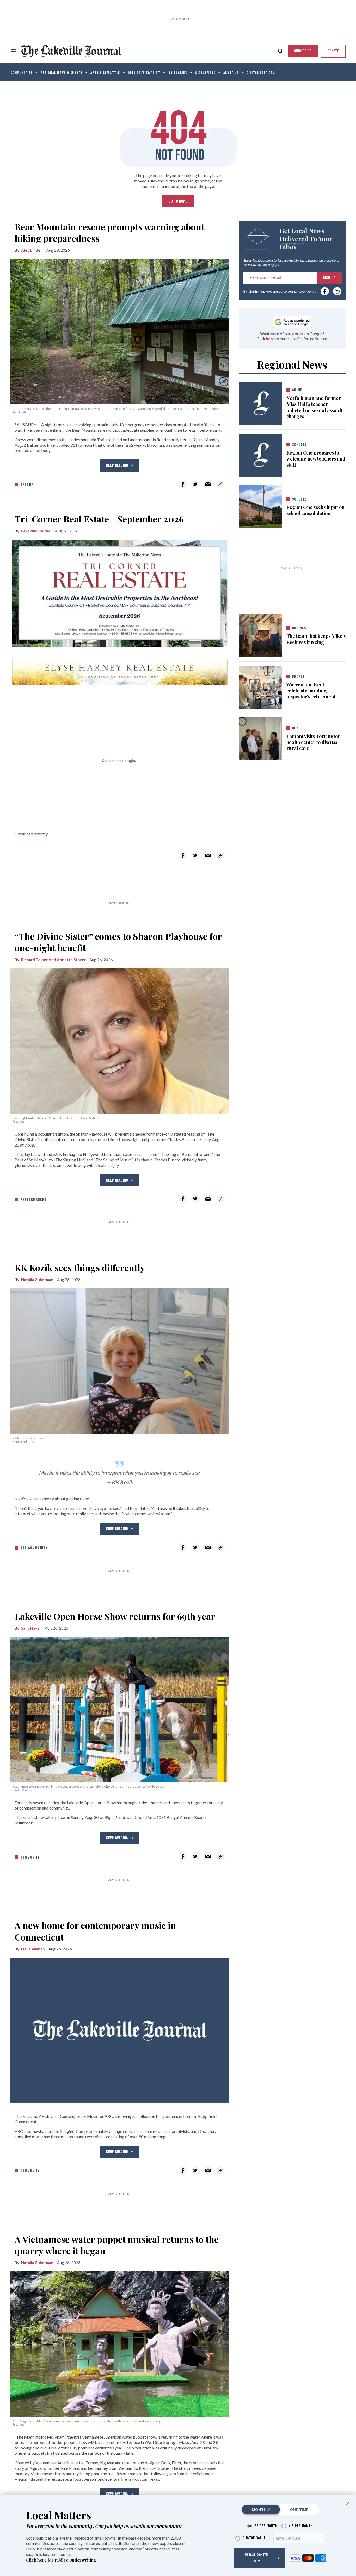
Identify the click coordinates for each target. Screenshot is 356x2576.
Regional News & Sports (62, 73)
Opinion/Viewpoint (144, 73)
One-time (299, 2509)
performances (33, 1200)
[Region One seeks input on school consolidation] (261, 506)
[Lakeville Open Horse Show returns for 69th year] (120, 1708)
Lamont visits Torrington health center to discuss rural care (314, 742)
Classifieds (205, 73)
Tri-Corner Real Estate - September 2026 (99, 519)
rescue (27, 485)
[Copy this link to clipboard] (220, 484)
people (299, 677)
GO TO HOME (178, 201)
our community (34, 1548)
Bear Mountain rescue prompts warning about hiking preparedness (109, 232)
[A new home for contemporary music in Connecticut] (120, 2030)
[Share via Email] (208, 484)
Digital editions (261, 73)
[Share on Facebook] (183, 484)
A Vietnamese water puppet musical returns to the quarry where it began (117, 2245)
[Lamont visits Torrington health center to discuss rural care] (261, 738)
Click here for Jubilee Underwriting (61, 2560)
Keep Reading (117, 465)
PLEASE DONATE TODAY (256, 2558)
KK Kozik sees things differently (80, 1268)
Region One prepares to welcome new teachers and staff (316, 459)
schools (300, 445)
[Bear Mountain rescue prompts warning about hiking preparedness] (120, 331)
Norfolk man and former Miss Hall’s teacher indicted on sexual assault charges (314, 407)
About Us (231, 73)
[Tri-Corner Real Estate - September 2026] (120, 611)
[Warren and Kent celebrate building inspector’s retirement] (261, 686)
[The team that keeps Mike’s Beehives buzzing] (261, 634)
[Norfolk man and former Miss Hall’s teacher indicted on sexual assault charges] (261, 404)
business (300, 628)
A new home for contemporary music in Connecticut (95, 1931)
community (30, 1857)
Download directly (31, 834)
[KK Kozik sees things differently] (120, 1360)
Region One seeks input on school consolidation (315, 510)
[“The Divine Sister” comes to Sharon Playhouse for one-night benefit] (120, 1040)
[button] (348, 2503)
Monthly (261, 2509)
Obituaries (178, 73)
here (270, 339)
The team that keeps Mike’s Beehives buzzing (316, 639)
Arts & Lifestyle (105, 73)
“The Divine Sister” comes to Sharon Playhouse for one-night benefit (118, 942)
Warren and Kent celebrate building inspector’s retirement (311, 691)
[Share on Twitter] (195, 484)
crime (297, 390)
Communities (22, 73)
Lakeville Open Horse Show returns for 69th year (115, 1616)
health (298, 728)
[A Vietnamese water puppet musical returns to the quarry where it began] (120, 2343)
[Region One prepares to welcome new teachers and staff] (261, 455)
